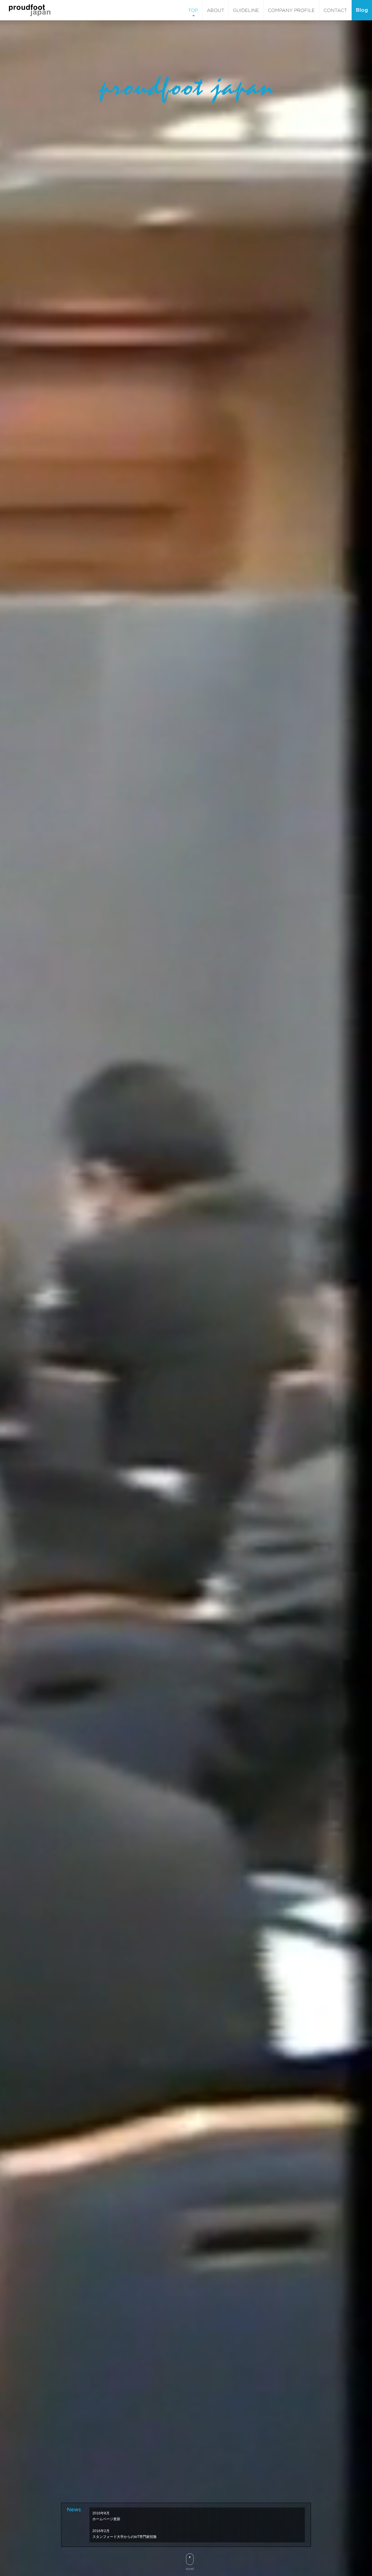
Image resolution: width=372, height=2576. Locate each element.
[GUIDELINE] (246, 10)
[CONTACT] (335, 10)
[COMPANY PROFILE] (291, 10)
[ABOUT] (215, 10)
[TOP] (193, 10)
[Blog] (362, 10)
